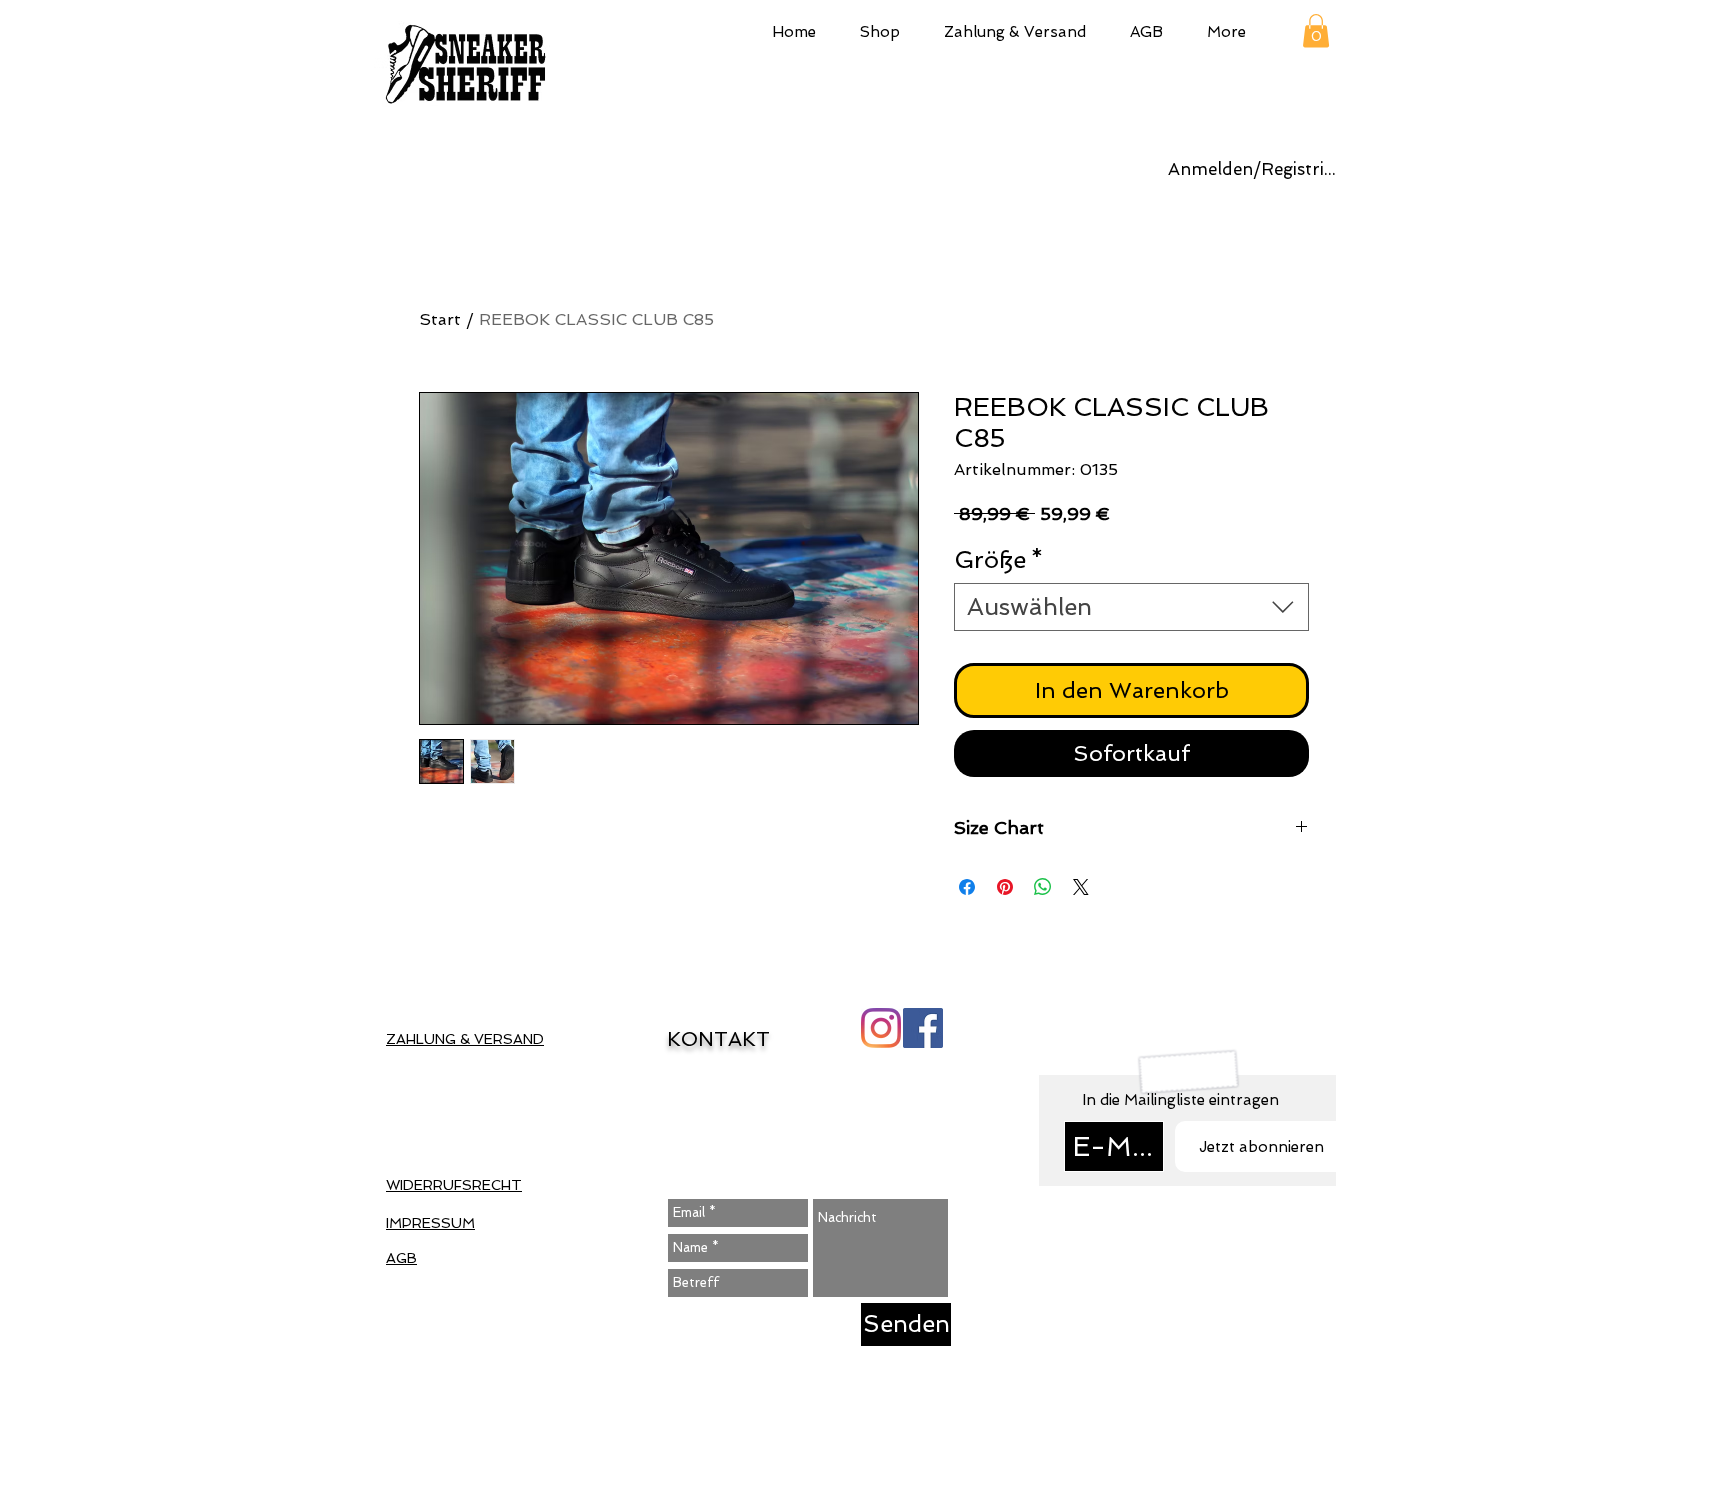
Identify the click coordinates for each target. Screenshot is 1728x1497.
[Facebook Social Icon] (923, 1028)
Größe (999, 559)
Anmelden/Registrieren (1255, 169)
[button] (880, 29)
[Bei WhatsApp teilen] (1043, 887)
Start (440, 319)
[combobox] (1131, 607)
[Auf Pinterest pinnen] (1005, 887)
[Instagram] (881, 1028)
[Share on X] (1081, 887)
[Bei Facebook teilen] (967, 887)
